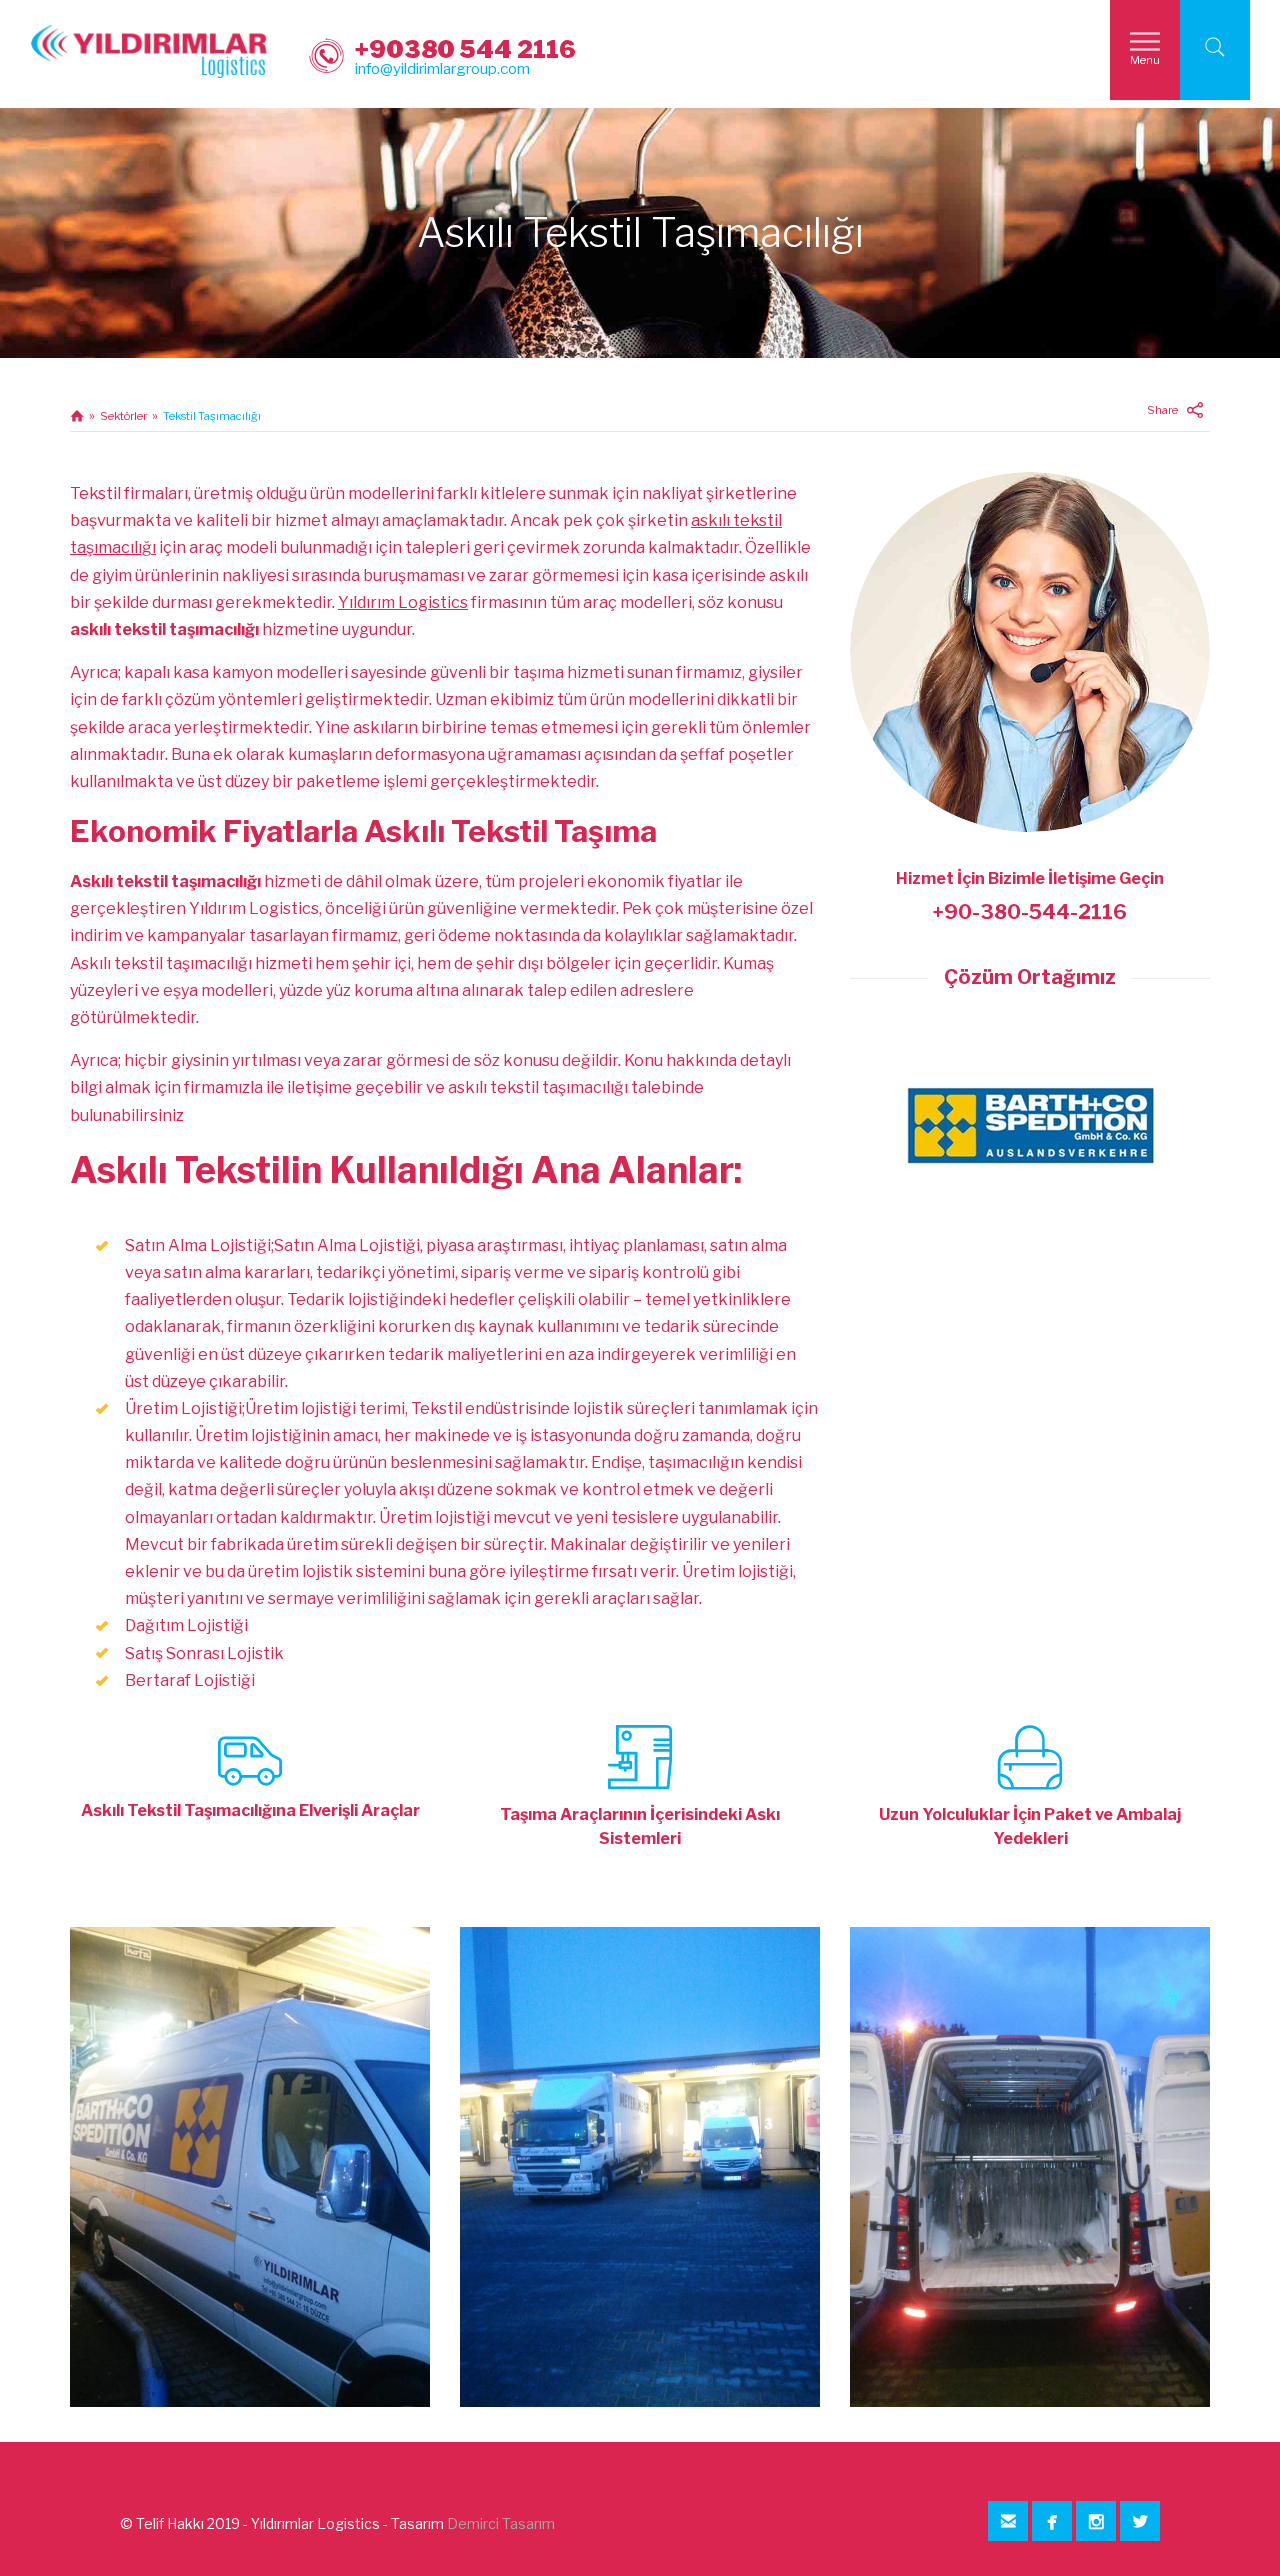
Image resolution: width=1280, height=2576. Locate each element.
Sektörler (123, 416)
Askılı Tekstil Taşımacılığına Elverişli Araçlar (250, 1810)
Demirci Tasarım (501, 2523)
